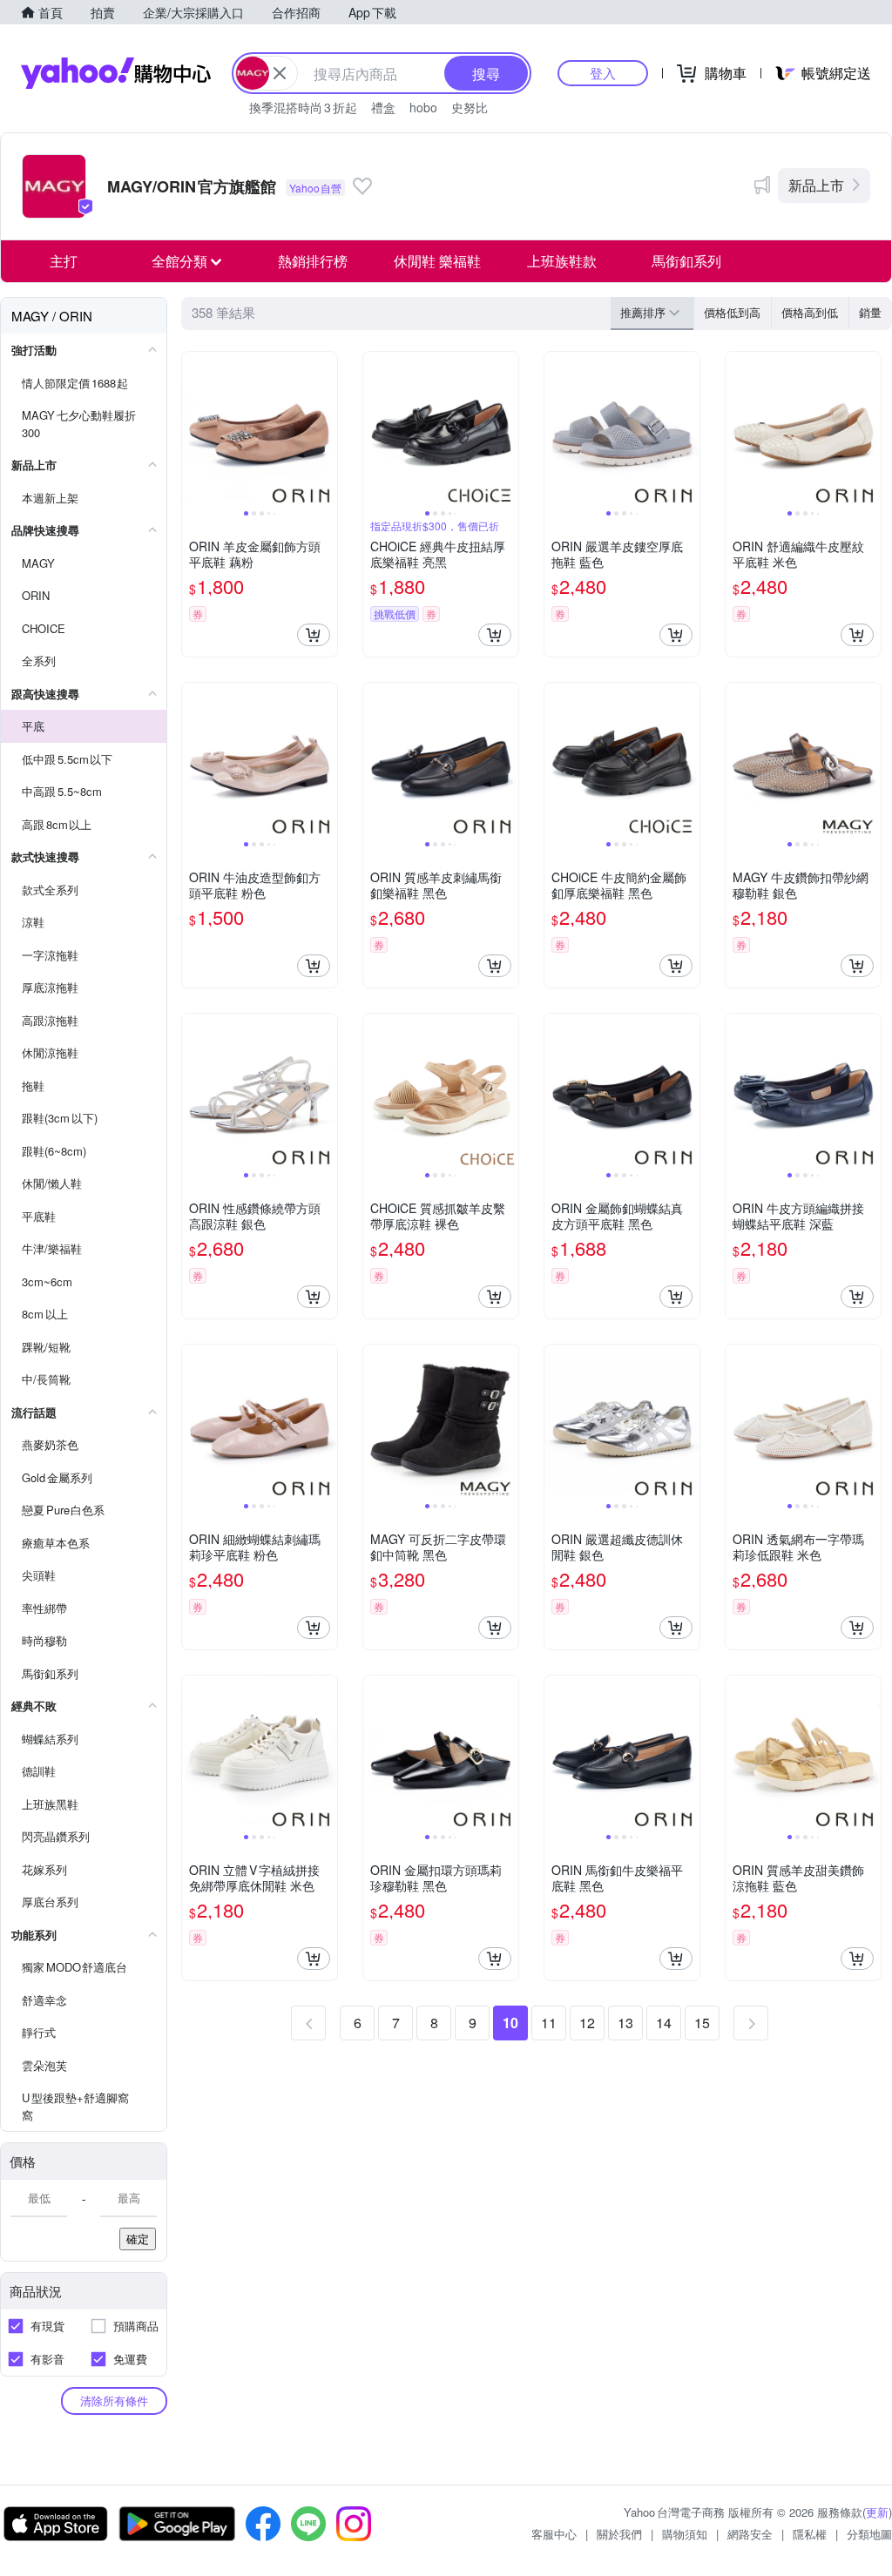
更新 (877, 2512)
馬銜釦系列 (686, 261)
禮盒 (383, 107)
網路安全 (750, 2534)
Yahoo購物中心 (116, 73)
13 (625, 2023)
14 (664, 2023)
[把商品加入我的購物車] (314, 635)
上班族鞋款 (562, 261)
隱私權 (810, 2534)
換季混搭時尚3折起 (303, 107)
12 (587, 2023)
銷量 (870, 312)
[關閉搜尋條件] (280, 73)
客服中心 (554, 2534)
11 (549, 2023)
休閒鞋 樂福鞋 (437, 261)
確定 (138, 2239)
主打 (64, 261)
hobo (423, 107)
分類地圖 (869, 2534)
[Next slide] (326, 429)
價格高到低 (810, 312)
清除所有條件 (114, 2401)
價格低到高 (732, 312)
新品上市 (816, 185)
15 (702, 2023)
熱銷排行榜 (313, 261)
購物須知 (685, 2534)
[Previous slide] (193, 429)
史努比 (470, 107)
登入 (603, 73)
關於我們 (619, 2534)
